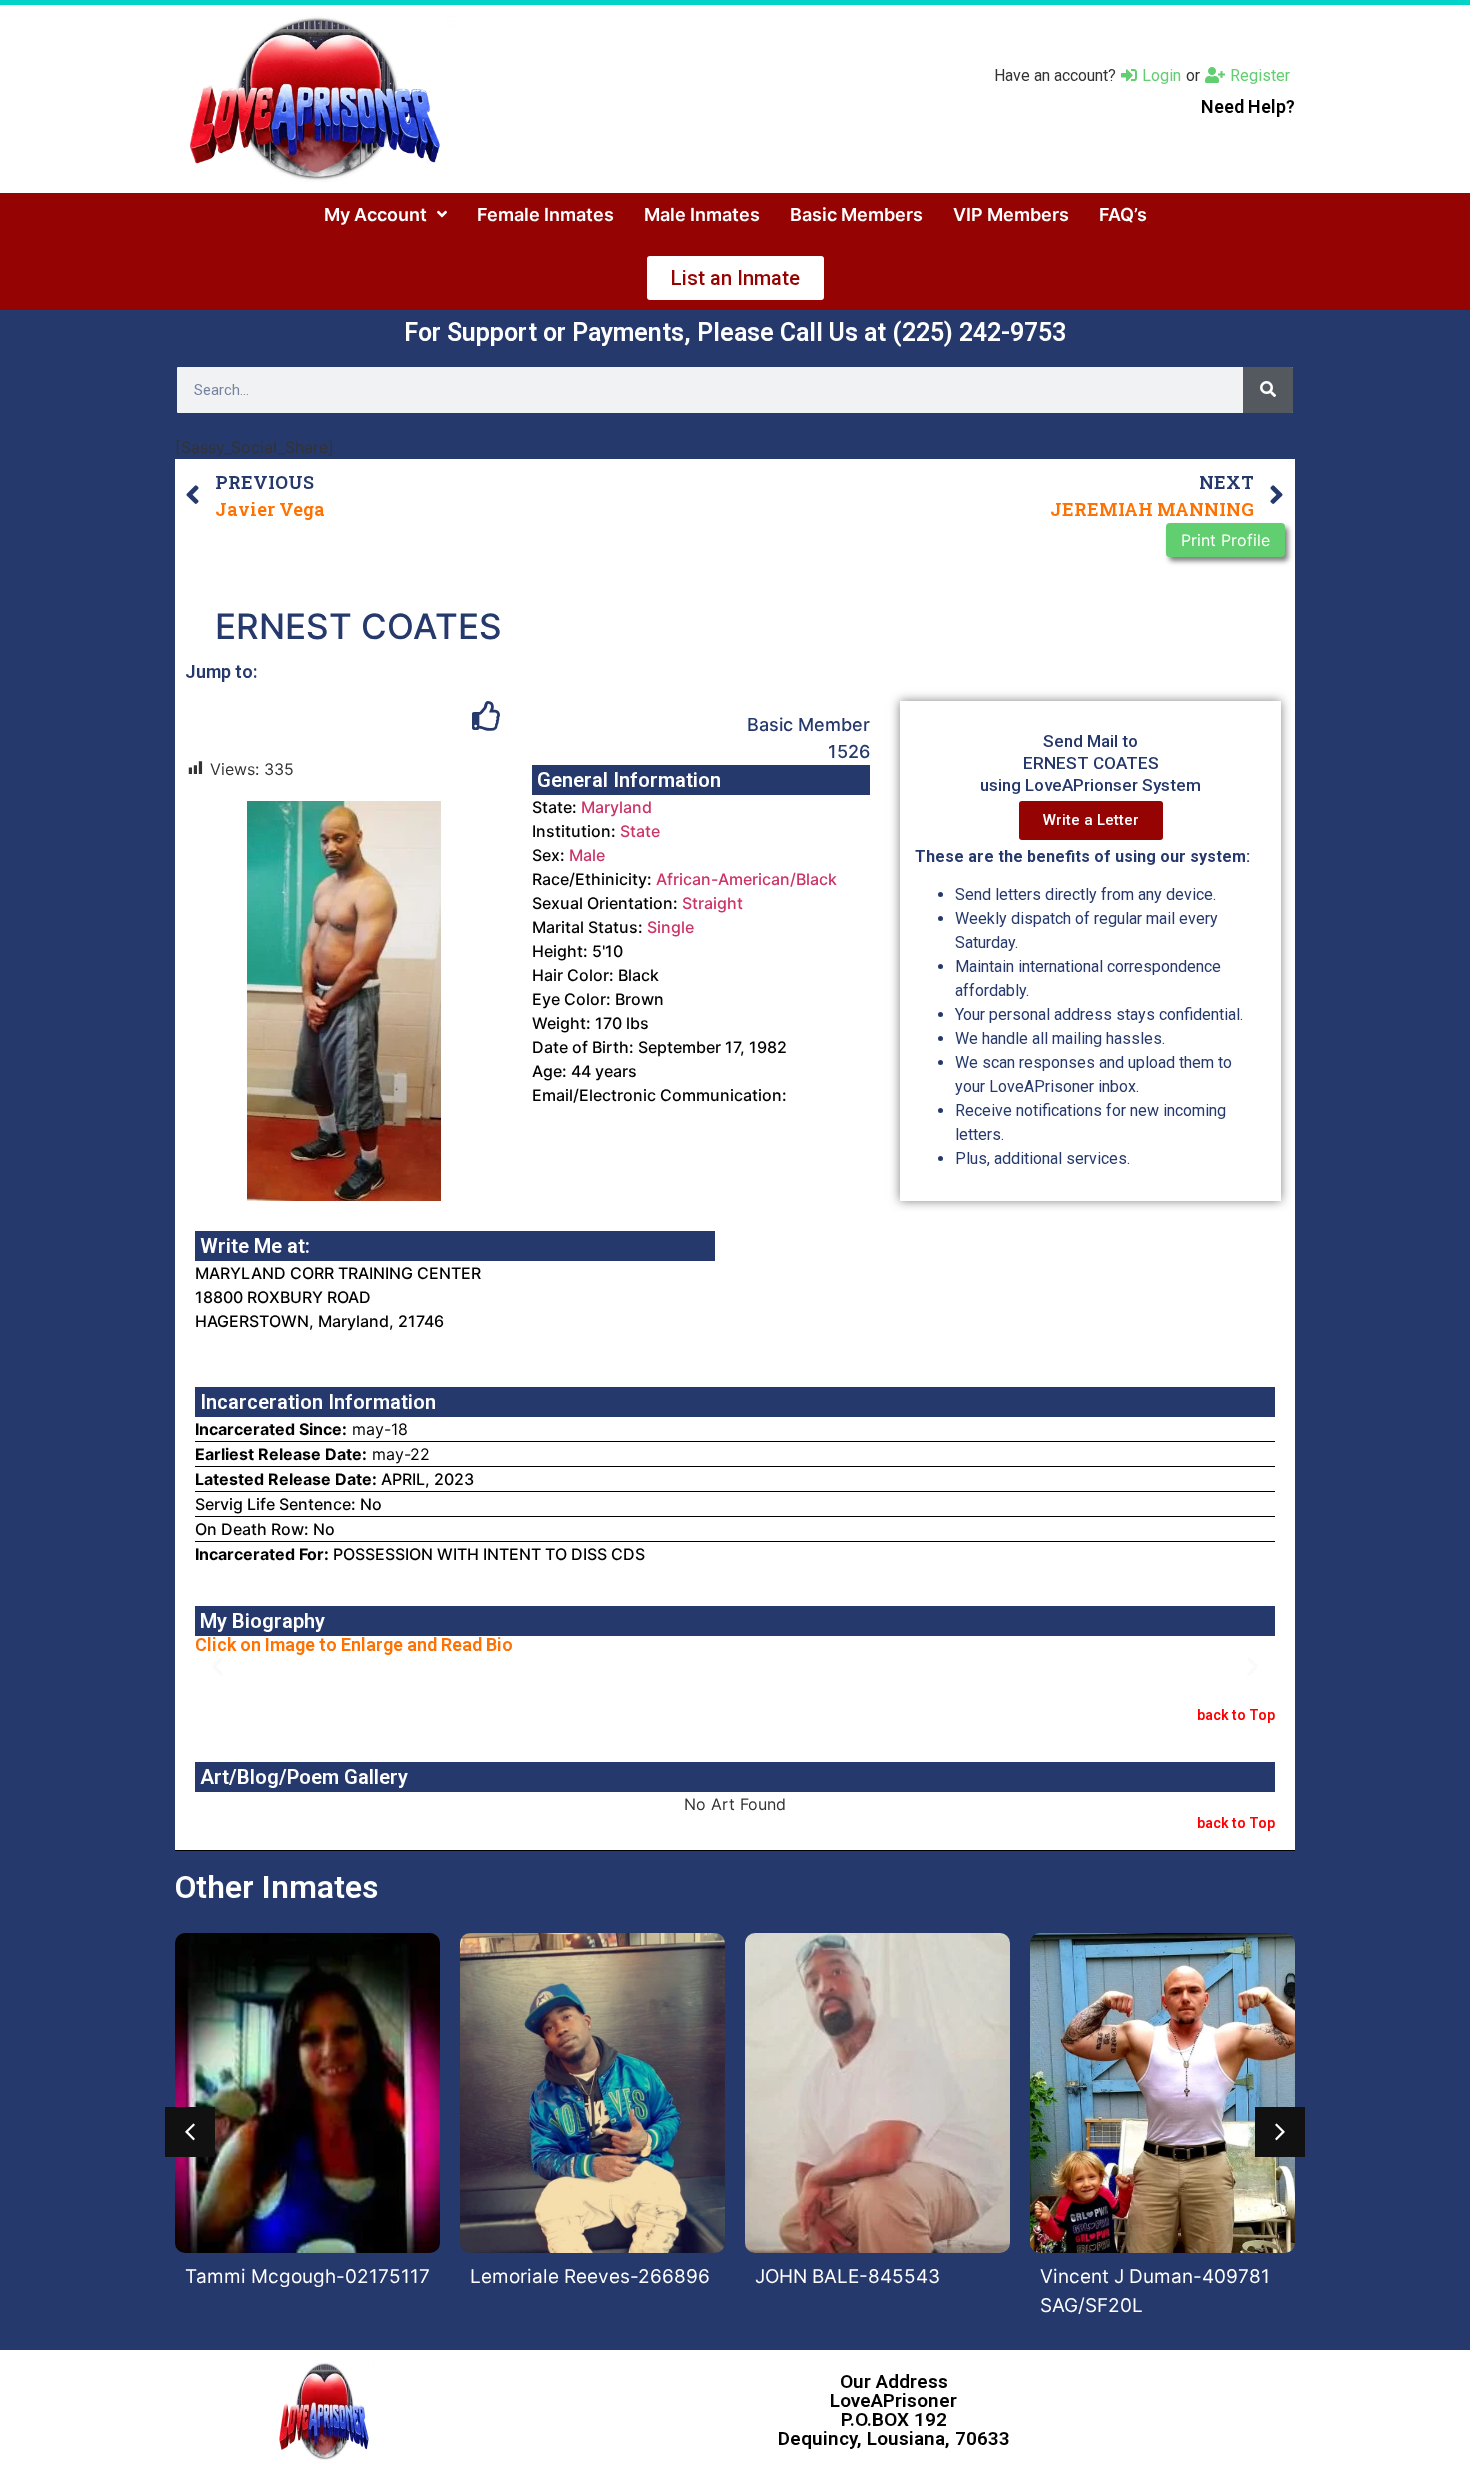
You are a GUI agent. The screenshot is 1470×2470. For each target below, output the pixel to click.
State (640, 831)
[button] (217, 1666)
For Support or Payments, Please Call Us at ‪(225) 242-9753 (735, 332)
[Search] (1268, 390)
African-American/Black (746, 879)
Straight (712, 903)
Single (670, 927)
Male (587, 855)
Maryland (616, 807)
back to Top (1236, 1715)
